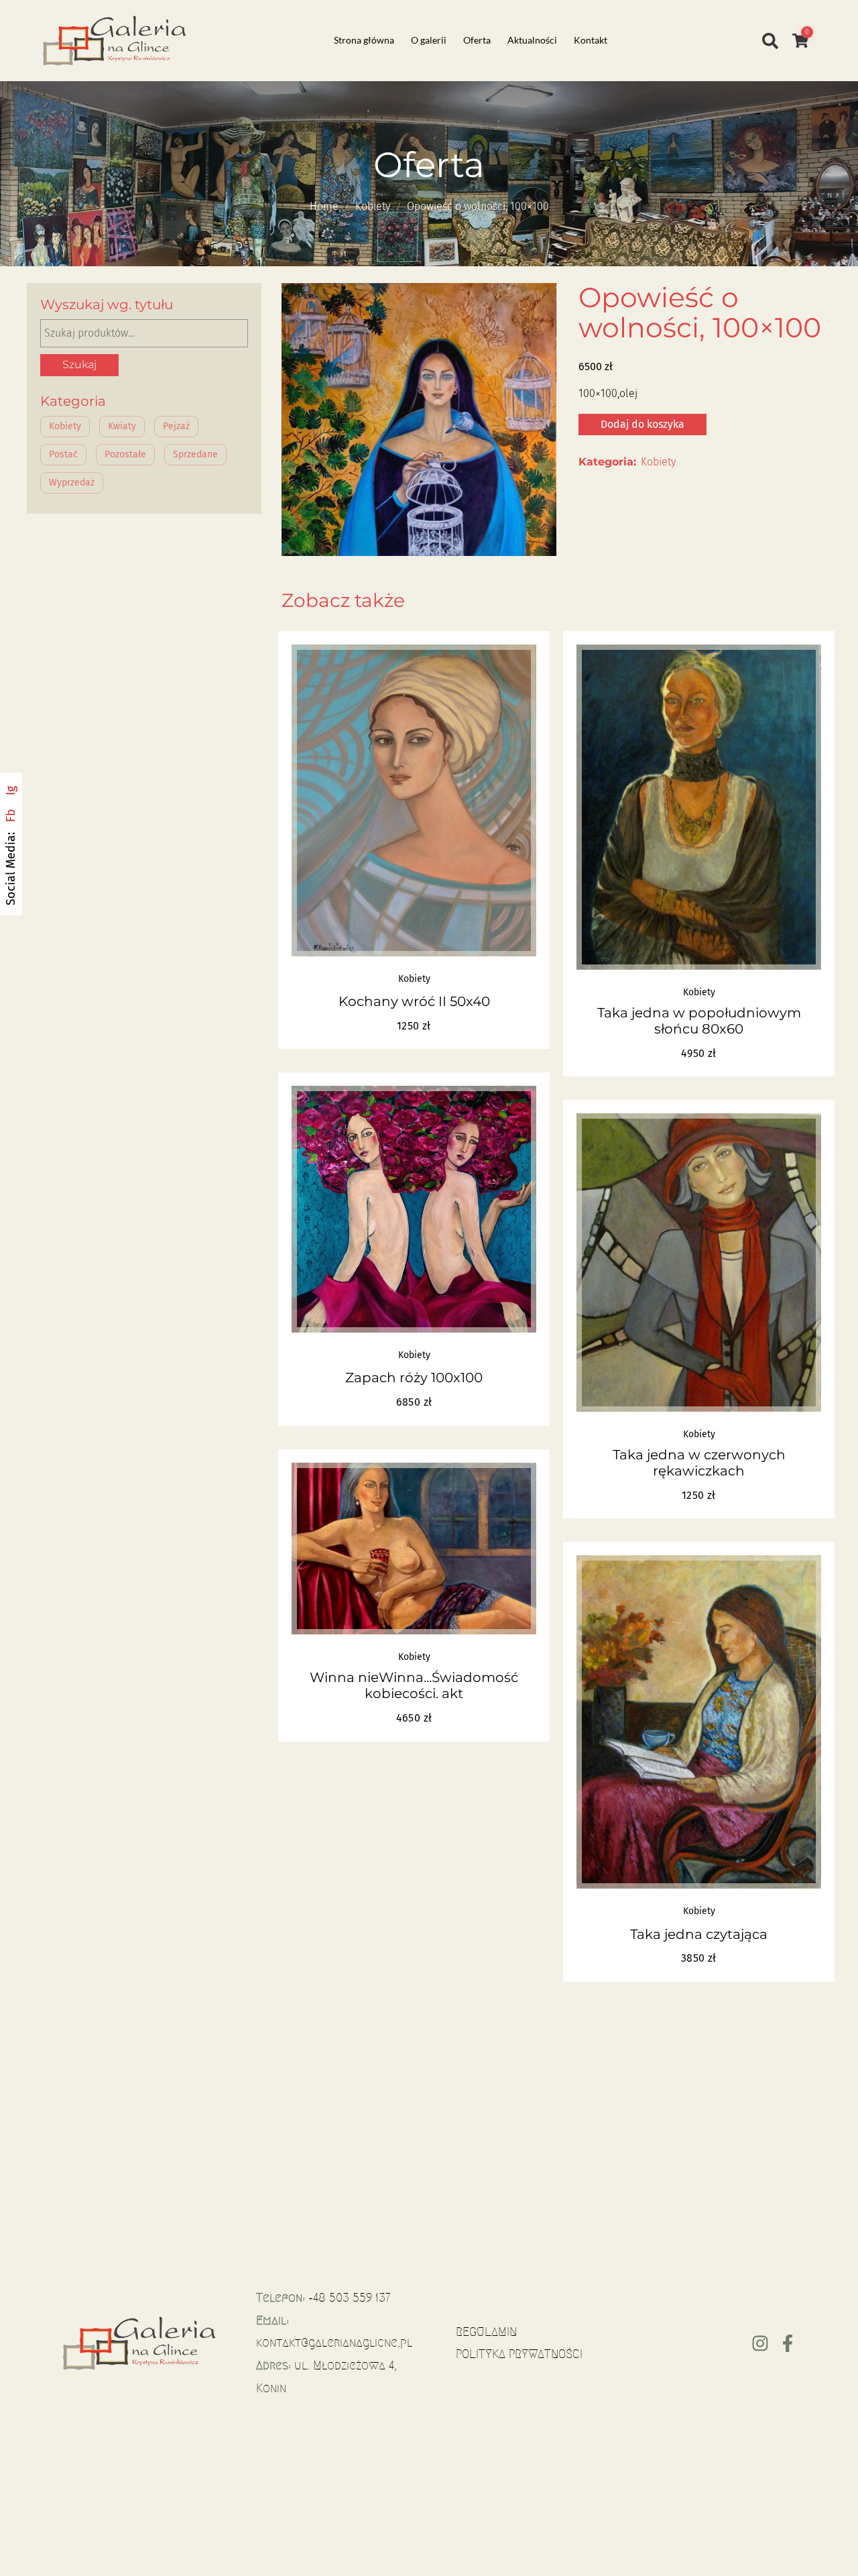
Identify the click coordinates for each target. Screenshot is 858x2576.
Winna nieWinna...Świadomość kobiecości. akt (414, 1685)
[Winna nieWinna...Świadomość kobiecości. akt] (414, 1549)
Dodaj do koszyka (642, 424)
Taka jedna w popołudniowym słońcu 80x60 (699, 1021)
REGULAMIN (486, 2332)
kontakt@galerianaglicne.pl (334, 2343)
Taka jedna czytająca (699, 1934)
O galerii (429, 40)
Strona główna (364, 40)
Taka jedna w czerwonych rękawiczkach (699, 1463)
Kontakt (591, 40)
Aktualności (532, 40)
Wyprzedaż (72, 483)
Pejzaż (176, 426)
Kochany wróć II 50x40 (414, 1001)
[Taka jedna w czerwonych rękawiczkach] (699, 1262)
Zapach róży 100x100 (414, 1378)
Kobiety (373, 206)
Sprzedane (195, 454)
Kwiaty (122, 426)
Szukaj (79, 365)
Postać (63, 454)
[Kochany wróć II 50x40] (414, 800)
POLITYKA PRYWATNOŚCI (519, 2354)
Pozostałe (125, 454)
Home (324, 206)
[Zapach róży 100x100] (414, 1209)
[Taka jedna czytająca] (699, 1722)
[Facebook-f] (788, 2343)
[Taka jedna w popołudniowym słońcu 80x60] (699, 807)
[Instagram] (760, 2343)
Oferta (477, 40)
